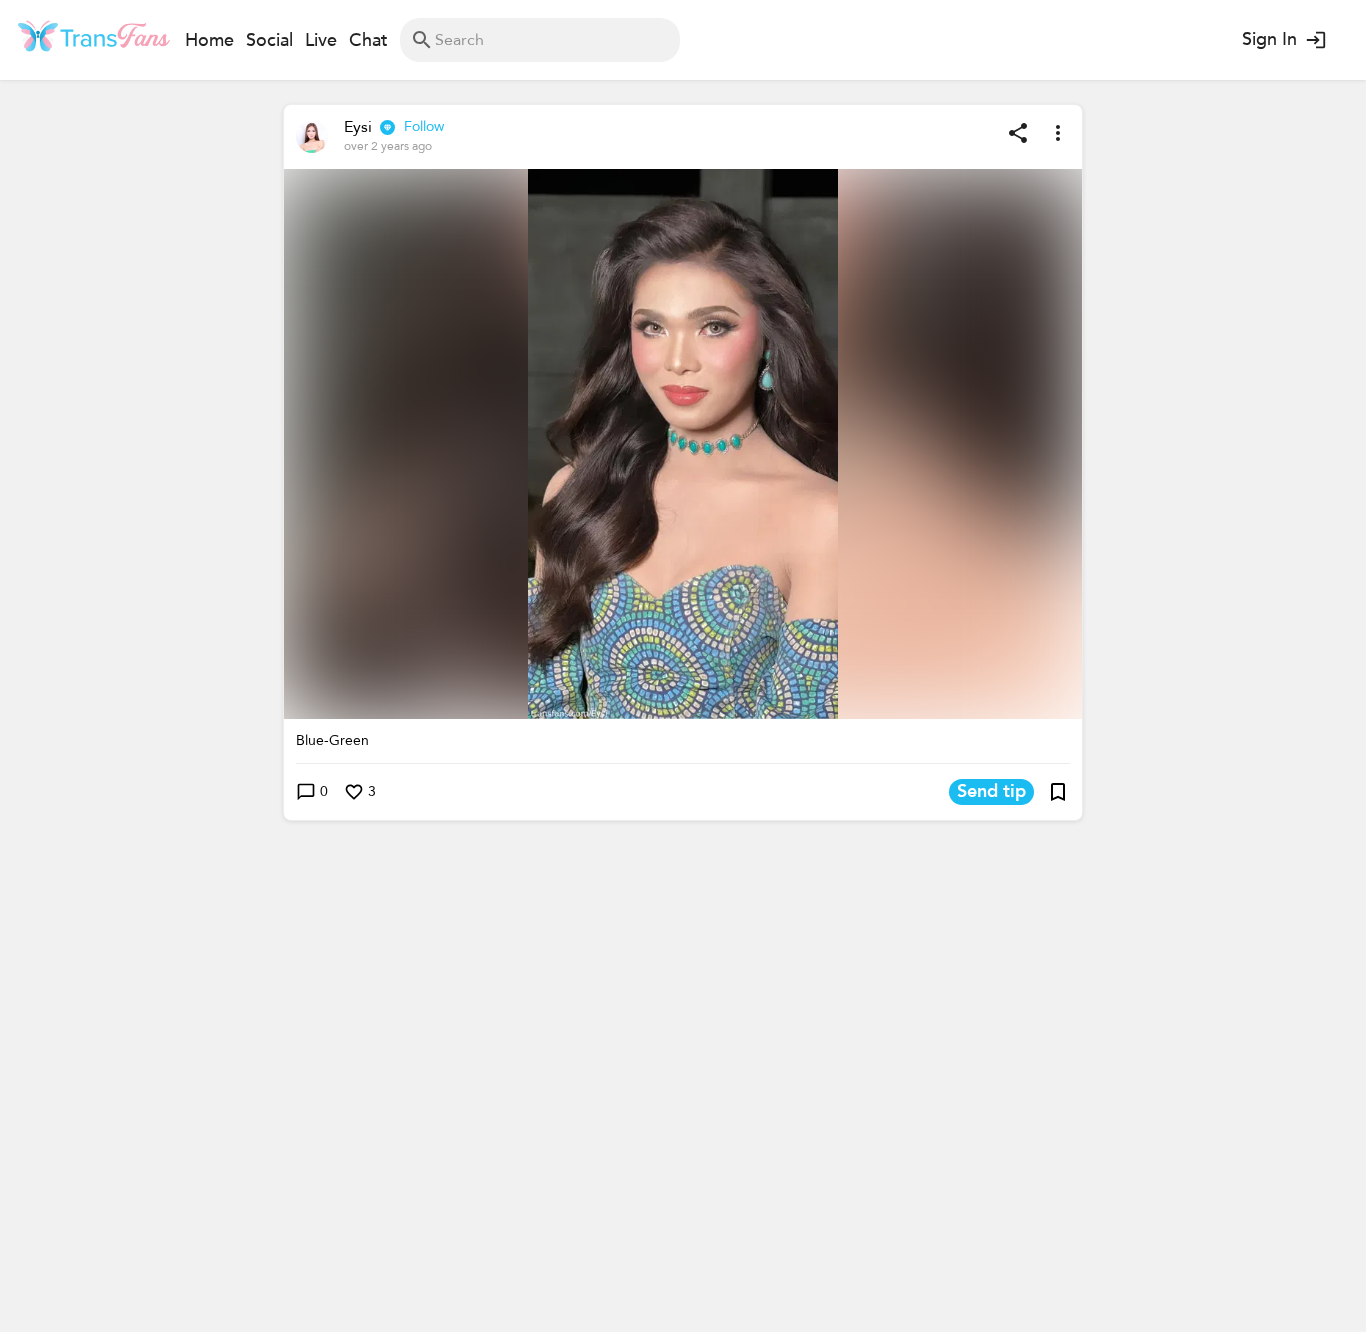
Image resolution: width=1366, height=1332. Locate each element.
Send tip (991, 791)
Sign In (1269, 39)
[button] (683, 444)
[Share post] (1018, 133)
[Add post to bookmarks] (1058, 792)
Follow (424, 126)
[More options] (1058, 133)
